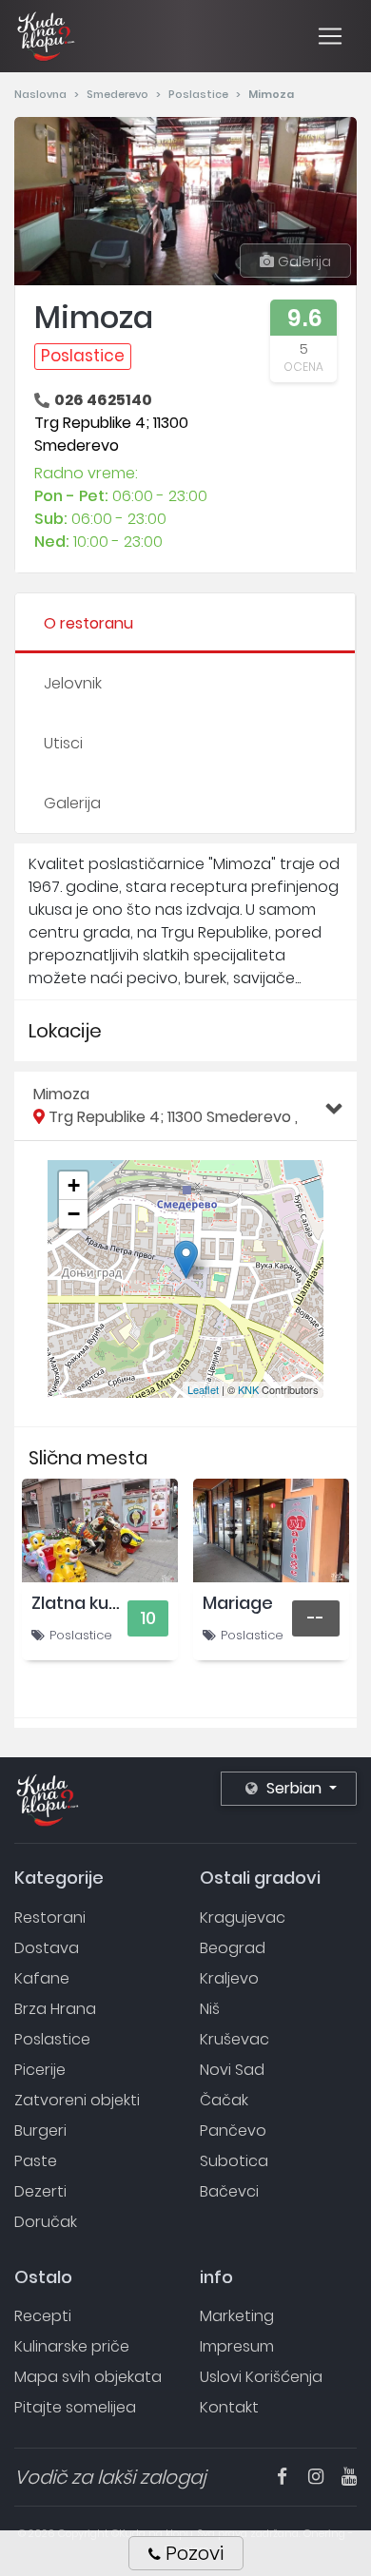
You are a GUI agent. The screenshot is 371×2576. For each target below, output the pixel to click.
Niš (210, 2009)
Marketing (237, 2316)
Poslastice (200, 94)
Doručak (46, 2222)
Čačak (224, 2100)
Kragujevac (243, 1917)
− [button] (74, 1214)
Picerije (40, 2070)
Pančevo (233, 2131)
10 (148, 1618)
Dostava (47, 1948)
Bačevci (229, 2191)
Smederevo (119, 94)
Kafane (42, 1978)
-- (316, 1618)
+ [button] (74, 1185)
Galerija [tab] (72, 803)
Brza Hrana (55, 2009)
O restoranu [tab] (88, 623)
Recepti (43, 2316)
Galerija (303, 261)
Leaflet (203, 1389)
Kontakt (229, 2407)
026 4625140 (103, 400)
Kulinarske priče (72, 2346)
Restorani (50, 1917)
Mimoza (166, 1105)
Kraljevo (229, 1978)
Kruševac (234, 2039)
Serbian (294, 1788)
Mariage (238, 1603)
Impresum (237, 2346)
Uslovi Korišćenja (261, 2377)
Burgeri (40, 2131)
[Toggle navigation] (330, 36)
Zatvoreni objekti (77, 2100)
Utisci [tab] (63, 743)
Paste (36, 2161)
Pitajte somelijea (75, 2407)
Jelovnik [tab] (73, 683)
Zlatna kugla (83, 1603)
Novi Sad (232, 2070)
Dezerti (40, 2191)
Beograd (233, 1948)
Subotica (234, 2161)
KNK (248, 1389)
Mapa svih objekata (88, 2377)
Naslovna (42, 94)
